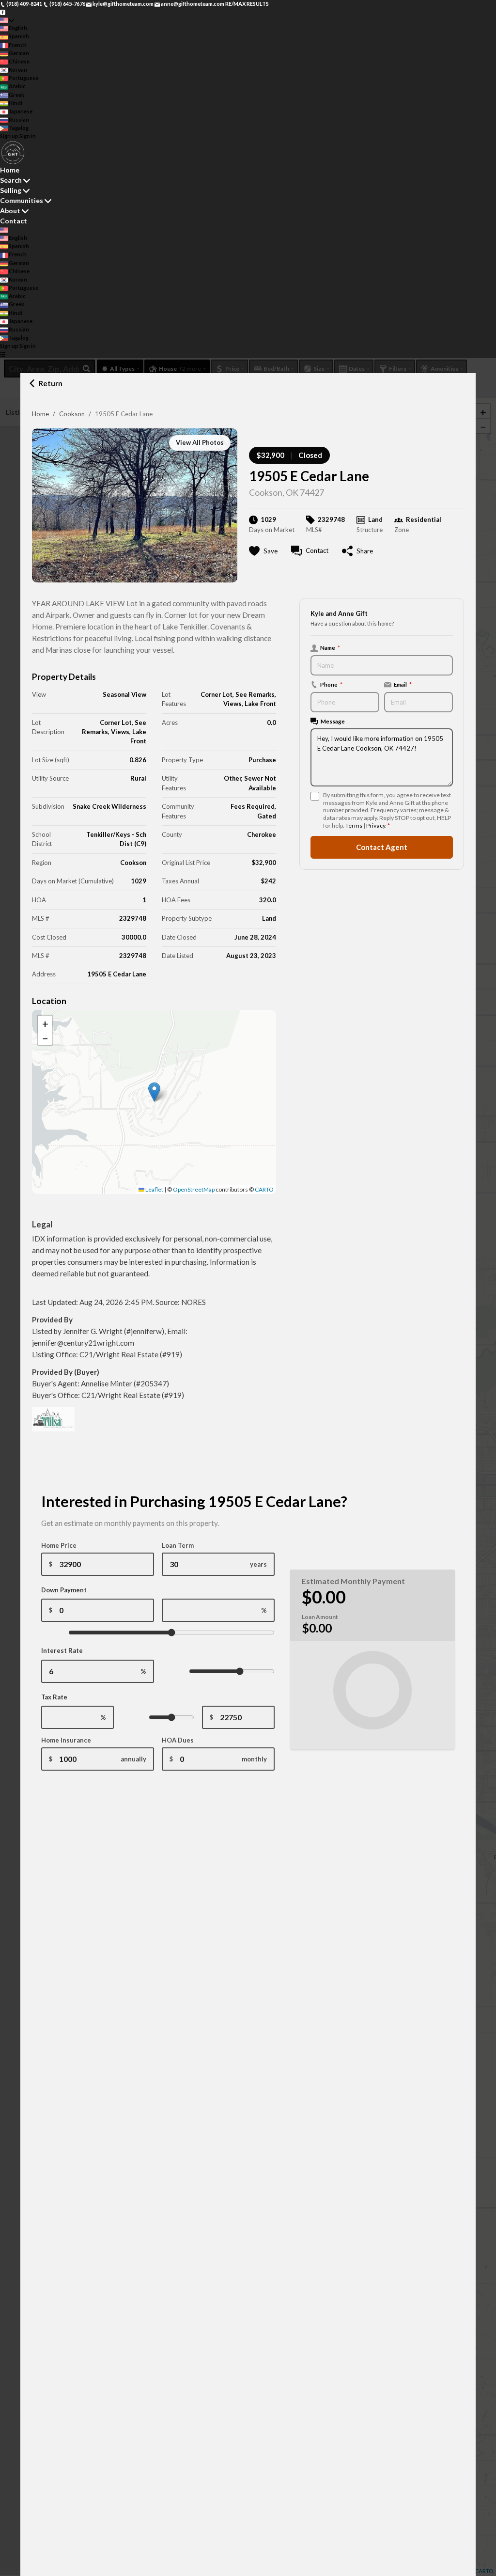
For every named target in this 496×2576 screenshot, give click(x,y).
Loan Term (178, 1545)
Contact (14, 221)
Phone (331, 684)
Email (403, 684)
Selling (11, 190)
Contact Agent (382, 847)
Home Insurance (66, 1740)
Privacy (376, 825)
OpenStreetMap (194, 1189)
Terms (354, 825)
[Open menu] (3, 354)
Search (11, 180)
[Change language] (7, 20)
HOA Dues (178, 1740)
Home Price (59, 1545)
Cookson (72, 414)
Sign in (28, 136)
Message (333, 721)
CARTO (264, 1189)
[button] (154, 1092)
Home (40, 414)
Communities (22, 200)
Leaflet (154, 1189)
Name (330, 647)
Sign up (9, 136)
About (10, 211)
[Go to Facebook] (3, 12)
